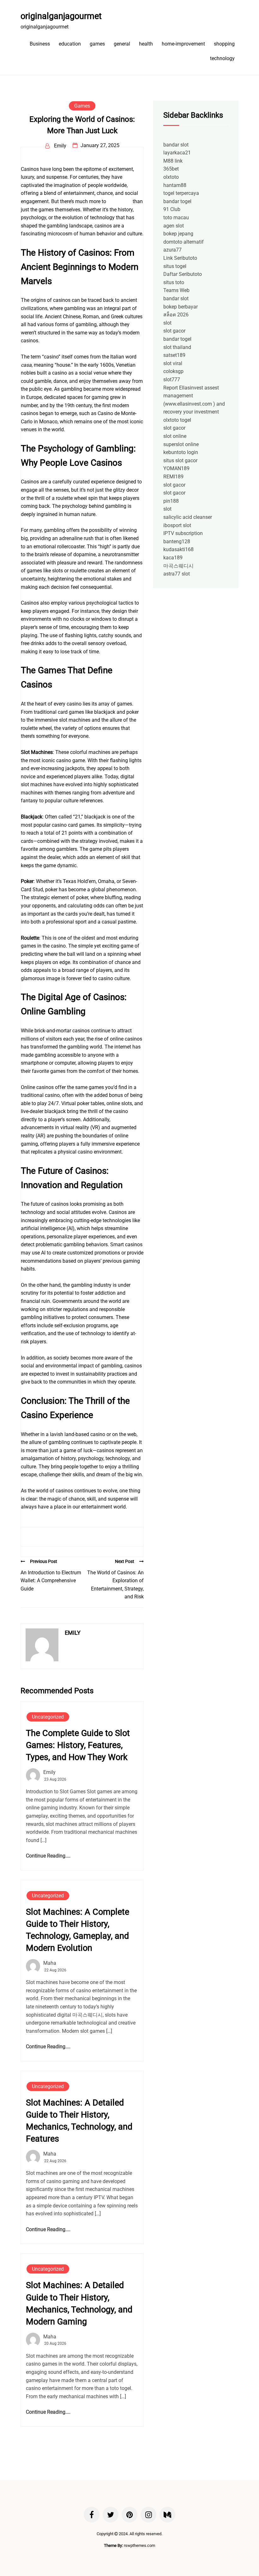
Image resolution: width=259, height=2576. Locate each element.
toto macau (176, 218)
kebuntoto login (181, 452)
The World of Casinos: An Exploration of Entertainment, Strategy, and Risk (115, 1585)
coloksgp (173, 371)
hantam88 (175, 185)
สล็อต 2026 (176, 315)
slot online (175, 436)
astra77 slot (177, 574)
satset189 (174, 355)
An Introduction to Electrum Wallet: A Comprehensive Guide (51, 1581)
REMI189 (173, 477)
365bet (171, 169)
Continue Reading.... (48, 1856)
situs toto (174, 282)
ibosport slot (177, 525)
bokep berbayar (181, 307)
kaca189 (173, 558)
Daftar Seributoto (183, 274)
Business (40, 44)
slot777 (172, 380)
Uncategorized (48, 1717)
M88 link (173, 161)
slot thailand (177, 347)
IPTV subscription (183, 533)
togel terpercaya (181, 193)
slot (167, 323)
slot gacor (174, 331)
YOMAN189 (176, 468)
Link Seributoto (180, 258)
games (97, 44)
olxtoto (171, 177)
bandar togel (177, 201)
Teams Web (176, 290)
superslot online (181, 444)
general (122, 44)
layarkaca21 (177, 153)
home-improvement (183, 44)
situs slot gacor (180, 460)
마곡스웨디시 (178, 566)
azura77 (172, 250)
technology (222, 58)
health (146, 44)
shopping (224, 44)
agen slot (174, 226)
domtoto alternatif (184, 242)
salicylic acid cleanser (188, 517)
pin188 (171, 501)
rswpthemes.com (139, 2545)
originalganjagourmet (61, 16)
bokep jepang (178, 234)
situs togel (175, 266)
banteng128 (177, 541)
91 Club (172, 209)
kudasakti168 (178, 549)
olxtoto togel (177, 420)
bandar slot (176, 145)
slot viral (173, 363)
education (70, 44)
